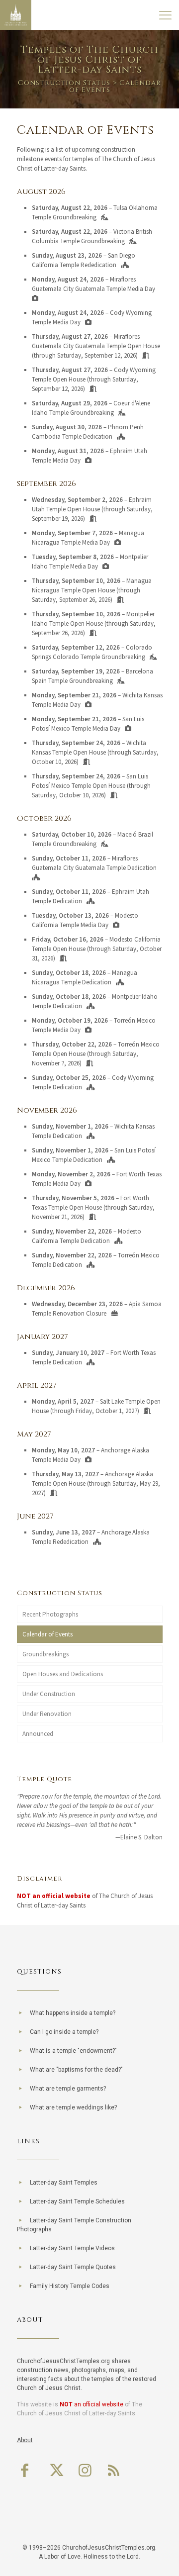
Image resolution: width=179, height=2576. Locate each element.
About (25, 2440)
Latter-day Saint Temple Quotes (73, 2267)
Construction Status (64, 83)
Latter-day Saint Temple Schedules (77, 2201)
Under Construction (49, 1694)
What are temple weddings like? (73, 2107)
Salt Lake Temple (122, 1401)
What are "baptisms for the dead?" (76, 2070)
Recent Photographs (50, 1614)
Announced (38, 1734)
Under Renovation (47, 1714)
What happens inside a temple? (73, 2013)
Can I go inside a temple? (64, 2032)
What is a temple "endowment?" (73, 2051)
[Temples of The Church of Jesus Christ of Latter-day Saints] (16, 15)
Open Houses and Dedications (63, 1674)
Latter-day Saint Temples (64, 2183)
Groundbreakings (45, 1654)
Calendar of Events (47, 1634)
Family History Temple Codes (70, 2286)
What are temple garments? (68, 2089)
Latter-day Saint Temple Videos (72, 2248)
